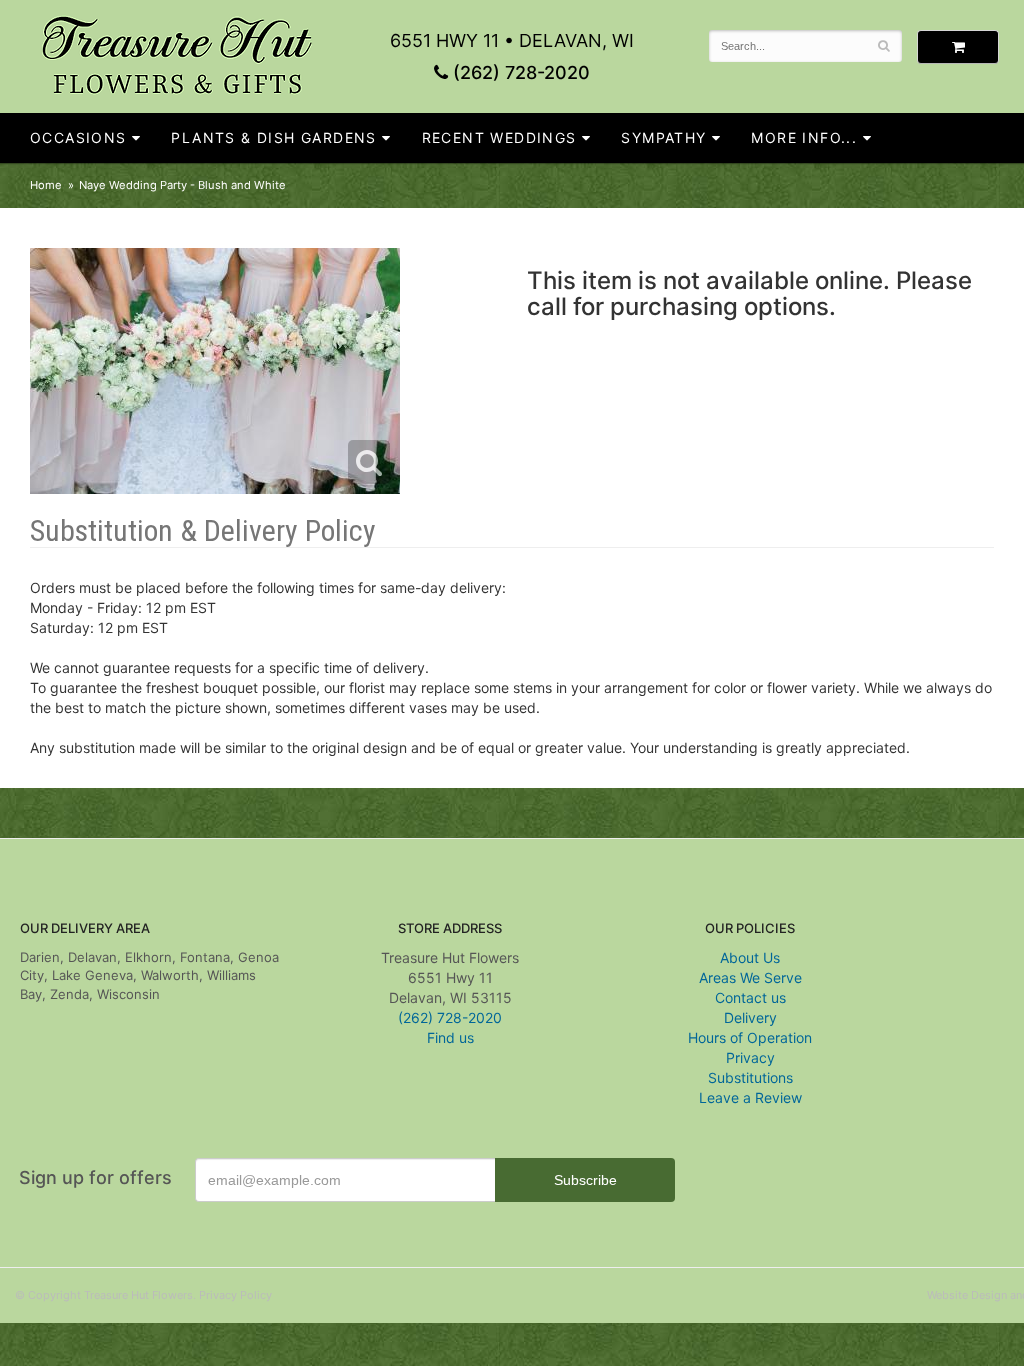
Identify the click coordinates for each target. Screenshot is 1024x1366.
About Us (750, 957)
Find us (450, 1037)
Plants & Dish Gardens (273, 137)
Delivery (750, 1017)
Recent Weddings (499, 137)
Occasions (78, 137)
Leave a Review (750, 1097)
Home (46, 185)
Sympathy (663, 137)
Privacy (750, 1057)
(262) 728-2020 (519, 72)
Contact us (750, 997)
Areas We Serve (750, 977)
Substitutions (750, 1077)
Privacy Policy (235, 1295)
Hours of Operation (750, 1037)
